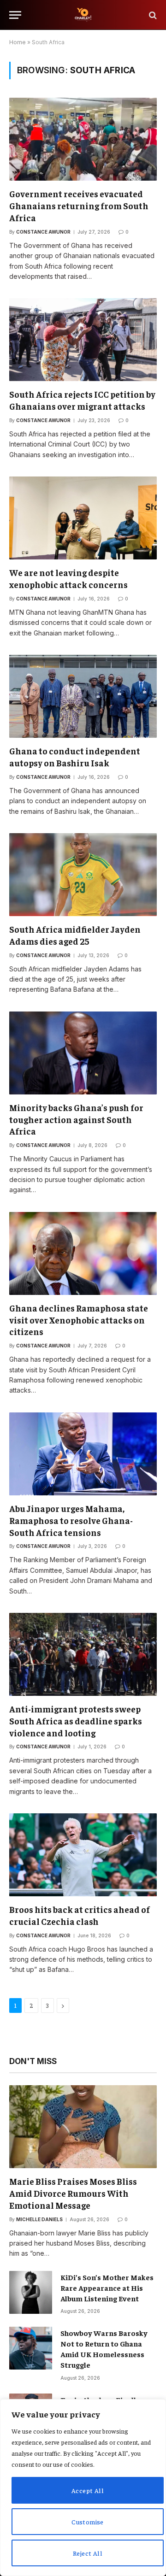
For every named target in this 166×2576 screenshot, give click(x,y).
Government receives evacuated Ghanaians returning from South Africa (79, 206)
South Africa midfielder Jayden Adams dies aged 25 (75, 935)
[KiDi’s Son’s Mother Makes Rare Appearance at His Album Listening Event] (31, 2292)
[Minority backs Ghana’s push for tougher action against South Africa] (83, 1053)
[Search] (152, 15)
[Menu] (15, 15)
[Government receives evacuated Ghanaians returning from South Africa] (83, 139)
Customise (88, 2522)
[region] (83, 2488)
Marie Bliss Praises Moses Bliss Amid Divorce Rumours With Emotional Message (73, 2193)
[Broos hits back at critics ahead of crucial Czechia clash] (83, 1855)
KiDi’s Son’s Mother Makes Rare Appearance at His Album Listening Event (107, 2288)
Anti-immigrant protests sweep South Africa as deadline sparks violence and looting (76, 1721)
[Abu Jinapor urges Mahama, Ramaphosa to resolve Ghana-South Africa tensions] (83, 1454)
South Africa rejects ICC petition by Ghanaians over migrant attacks (82, 400)
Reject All (88, 2553)
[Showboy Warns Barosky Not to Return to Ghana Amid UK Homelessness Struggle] (31, 2348)
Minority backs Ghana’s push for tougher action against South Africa (76, 1119)
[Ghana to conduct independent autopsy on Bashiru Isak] (83, 696)
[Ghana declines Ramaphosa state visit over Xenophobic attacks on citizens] (83, 1253)
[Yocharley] (83, 15)
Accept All (88, 2490)
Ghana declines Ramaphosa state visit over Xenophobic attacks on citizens (79, 1320)
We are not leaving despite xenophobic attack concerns (68, 578)
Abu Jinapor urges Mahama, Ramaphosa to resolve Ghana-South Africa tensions (71, 1520)
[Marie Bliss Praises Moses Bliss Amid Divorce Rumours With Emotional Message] (83, 2127)
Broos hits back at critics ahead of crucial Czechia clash (80, 1915)
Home (18, 42)
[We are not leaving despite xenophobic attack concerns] (83, 518)
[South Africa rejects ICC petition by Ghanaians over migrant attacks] (83, 340)
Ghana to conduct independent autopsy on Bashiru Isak (75, 757)
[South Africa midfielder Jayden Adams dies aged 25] (83, 875)
